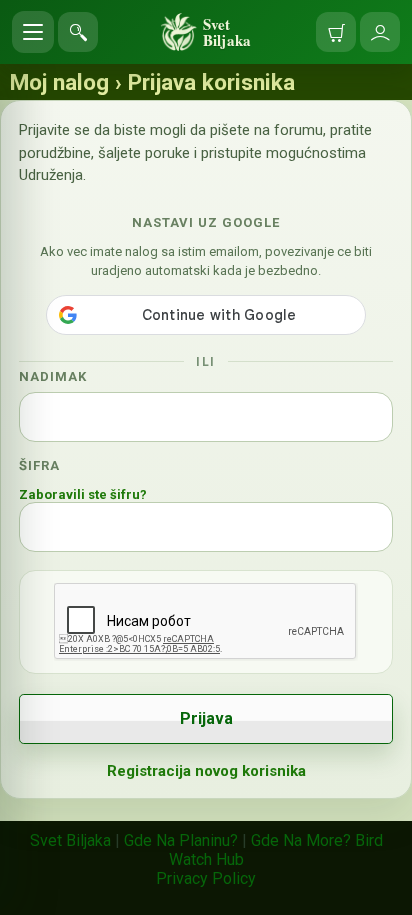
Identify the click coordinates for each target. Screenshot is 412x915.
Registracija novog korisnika (206, 771)
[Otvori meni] (33, 32)
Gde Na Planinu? (181, 840)
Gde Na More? (301, 840)
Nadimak (53, 376)
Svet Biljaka (70, 840)
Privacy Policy (206, 878)
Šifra (39, 465)
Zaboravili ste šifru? (83, 494)
